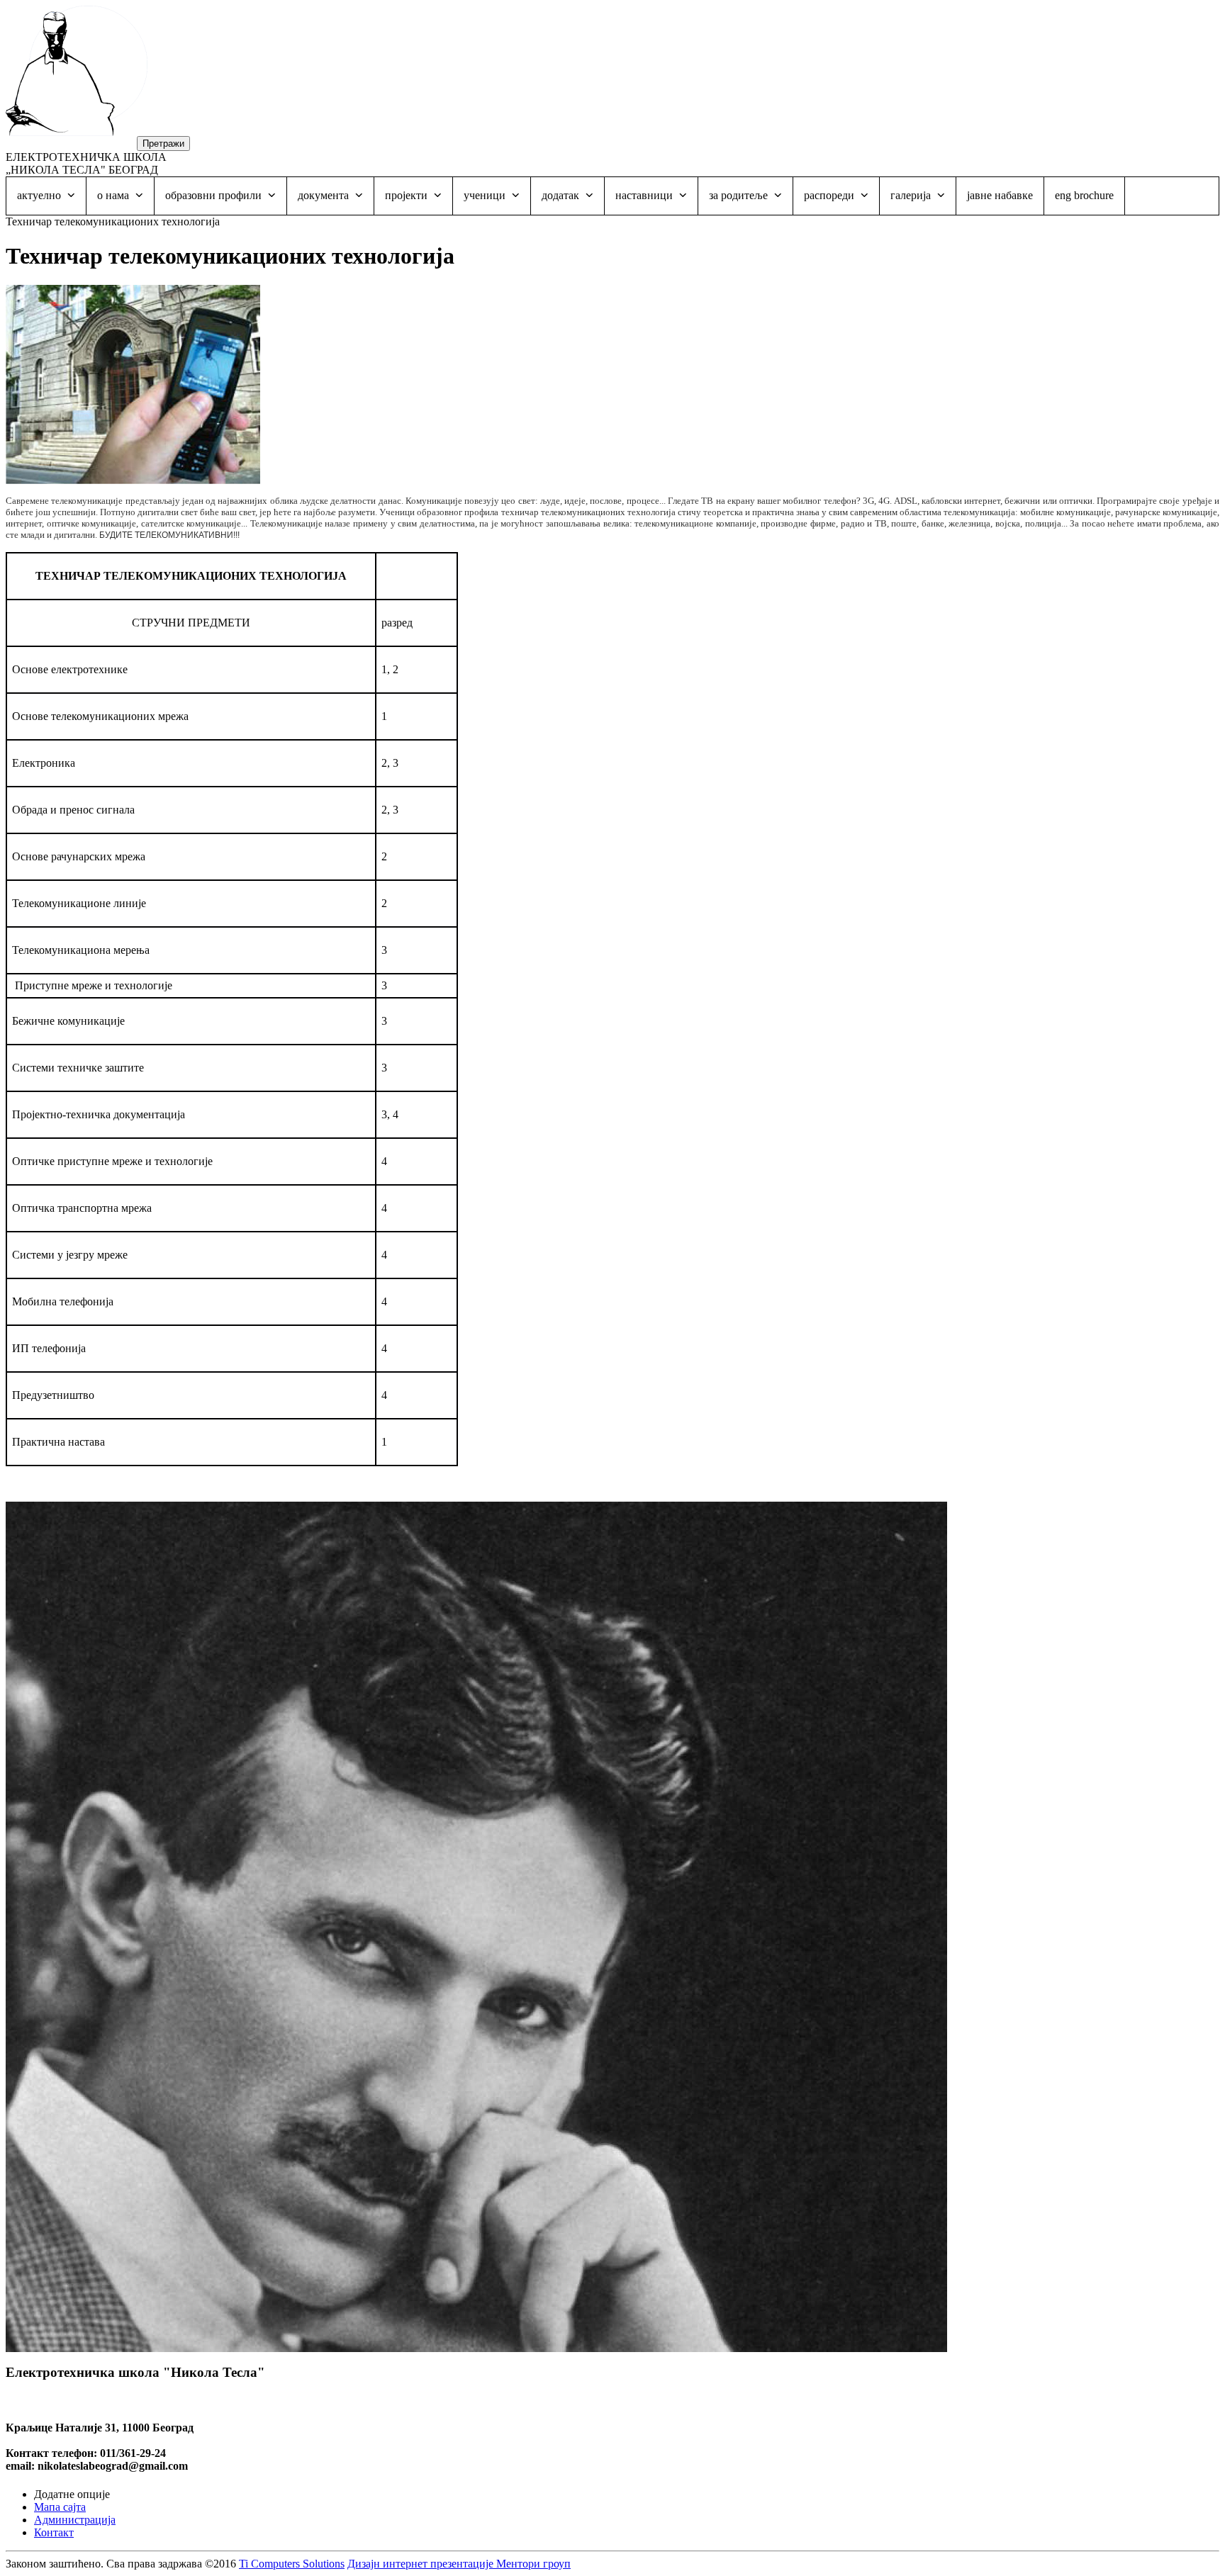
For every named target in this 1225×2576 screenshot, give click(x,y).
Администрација (75, 2520)
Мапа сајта (60, 2507)
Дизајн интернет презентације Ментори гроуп (459, 2564)
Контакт (54, 2532)
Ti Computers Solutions (292, 2564)
